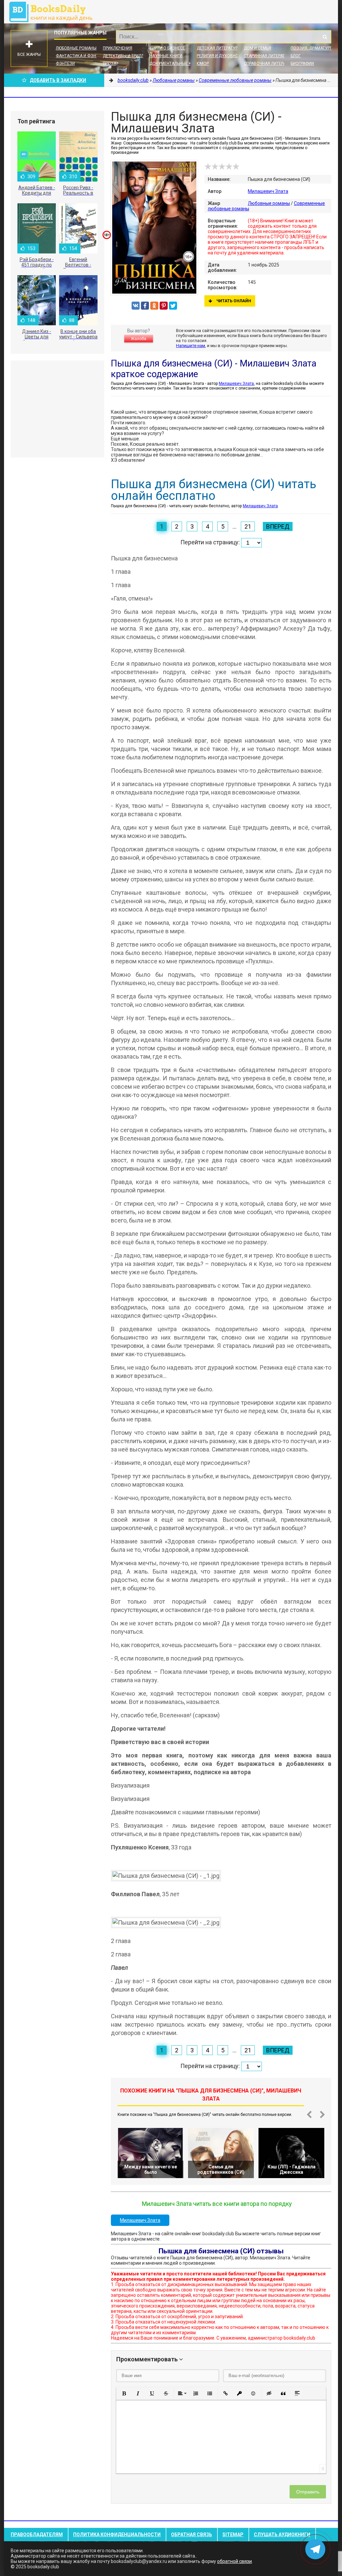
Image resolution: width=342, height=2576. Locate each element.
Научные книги (166, 56)
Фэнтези (65, 64)
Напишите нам (191, 346)
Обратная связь (192, 2535)
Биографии (302, 64)
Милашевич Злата (268, 191)
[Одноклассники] (154, 306)
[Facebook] (145, 306)
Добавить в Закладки (58, 80)
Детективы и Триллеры (127, 56)
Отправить (308, 2492)
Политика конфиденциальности (117, 2535)
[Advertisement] (57, 409)
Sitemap (233, 2535)
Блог (296, 56)
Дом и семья (258, 48)
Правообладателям (37, 2535)
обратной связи (234, 2561)
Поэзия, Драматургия (314, 48)
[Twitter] (173, 306)
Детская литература (218, 48)
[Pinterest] (164, 306)
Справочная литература (270, 64)
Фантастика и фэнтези (81, 56)
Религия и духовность (221, 56)
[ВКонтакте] (136, 306)
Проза (110, 64)
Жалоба (139, 339)
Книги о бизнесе (167, 48)
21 (248, 526)
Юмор (203, 64)
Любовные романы (76, 48)
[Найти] (325, 37)
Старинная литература (268, 56)
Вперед (278, 526)
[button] (124, 2393)
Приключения (118, 48)
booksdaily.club (54, 12)
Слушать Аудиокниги (282, 2535)
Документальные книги (176, 64)
